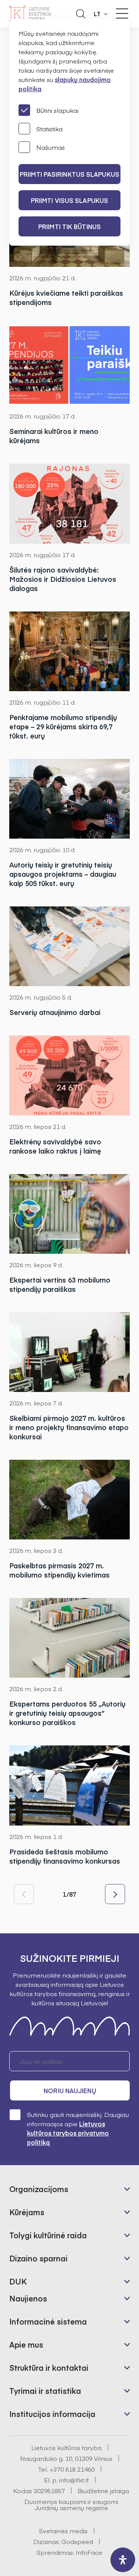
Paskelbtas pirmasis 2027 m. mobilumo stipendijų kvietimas (59, 1570)
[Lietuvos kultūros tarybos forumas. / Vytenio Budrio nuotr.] (69, 946)
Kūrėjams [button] (27, 2212)
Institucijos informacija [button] (52, 2414)
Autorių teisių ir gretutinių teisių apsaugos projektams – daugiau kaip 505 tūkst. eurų (63, 874)
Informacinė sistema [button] (48, 2321)
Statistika (49, 129)
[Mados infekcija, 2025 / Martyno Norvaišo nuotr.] (69, 1352)
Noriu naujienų (70, 2090)
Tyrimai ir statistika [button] (45, 2391)
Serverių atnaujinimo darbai (55, 1012)
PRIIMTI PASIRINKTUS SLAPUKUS (69, 174)
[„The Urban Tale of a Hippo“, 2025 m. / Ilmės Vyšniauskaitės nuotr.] (69, 799)
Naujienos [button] (28, 2298)
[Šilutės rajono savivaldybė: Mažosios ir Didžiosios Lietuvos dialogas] (69, 503)
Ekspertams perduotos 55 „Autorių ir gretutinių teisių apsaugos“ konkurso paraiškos (67, 1713)
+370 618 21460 (72, 2469)
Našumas (51, 147)
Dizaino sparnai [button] (38, 2258)
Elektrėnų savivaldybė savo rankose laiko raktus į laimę (55, 1146)
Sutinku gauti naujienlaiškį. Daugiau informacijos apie (78, 2128)
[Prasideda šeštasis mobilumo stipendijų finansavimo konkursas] (69, 1785)
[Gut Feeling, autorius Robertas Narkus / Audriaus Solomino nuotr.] (69, 1214)
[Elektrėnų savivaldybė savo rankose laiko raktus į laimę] (69, 1075)
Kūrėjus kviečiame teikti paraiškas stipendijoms (66, 298)
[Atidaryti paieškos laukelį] (81, 14)
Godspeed (77, 2541)
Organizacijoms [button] (39, 2189)
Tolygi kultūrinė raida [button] (48, 2235)
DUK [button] (18, 2281)
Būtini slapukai (57, 110)
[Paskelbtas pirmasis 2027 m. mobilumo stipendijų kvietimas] (69, 1500)
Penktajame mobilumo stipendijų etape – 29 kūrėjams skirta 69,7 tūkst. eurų (63, 727)
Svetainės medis (63, 2531)
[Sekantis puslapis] (115, 1894)
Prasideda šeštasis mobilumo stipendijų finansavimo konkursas (65, 1856)
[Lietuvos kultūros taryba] (30, 14)
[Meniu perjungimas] (122, 13)
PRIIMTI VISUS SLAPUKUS (69, 200)
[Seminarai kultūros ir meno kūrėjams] (69, 365)
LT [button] (97, 14)
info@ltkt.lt (74, 2480)
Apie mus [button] (26, 2344)
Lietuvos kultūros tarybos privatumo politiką (68, 2133)
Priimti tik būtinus (69, 226)
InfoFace (89, 2552)
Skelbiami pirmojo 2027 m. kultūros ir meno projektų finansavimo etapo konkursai (69, 1427)
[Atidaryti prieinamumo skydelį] (123, 2560)
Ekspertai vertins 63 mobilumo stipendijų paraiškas (60, 1285)
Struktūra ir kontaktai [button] (49, 2367)
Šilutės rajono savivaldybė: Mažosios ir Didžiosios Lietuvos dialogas (63, 579)
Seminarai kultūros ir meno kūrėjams (54, 436)
